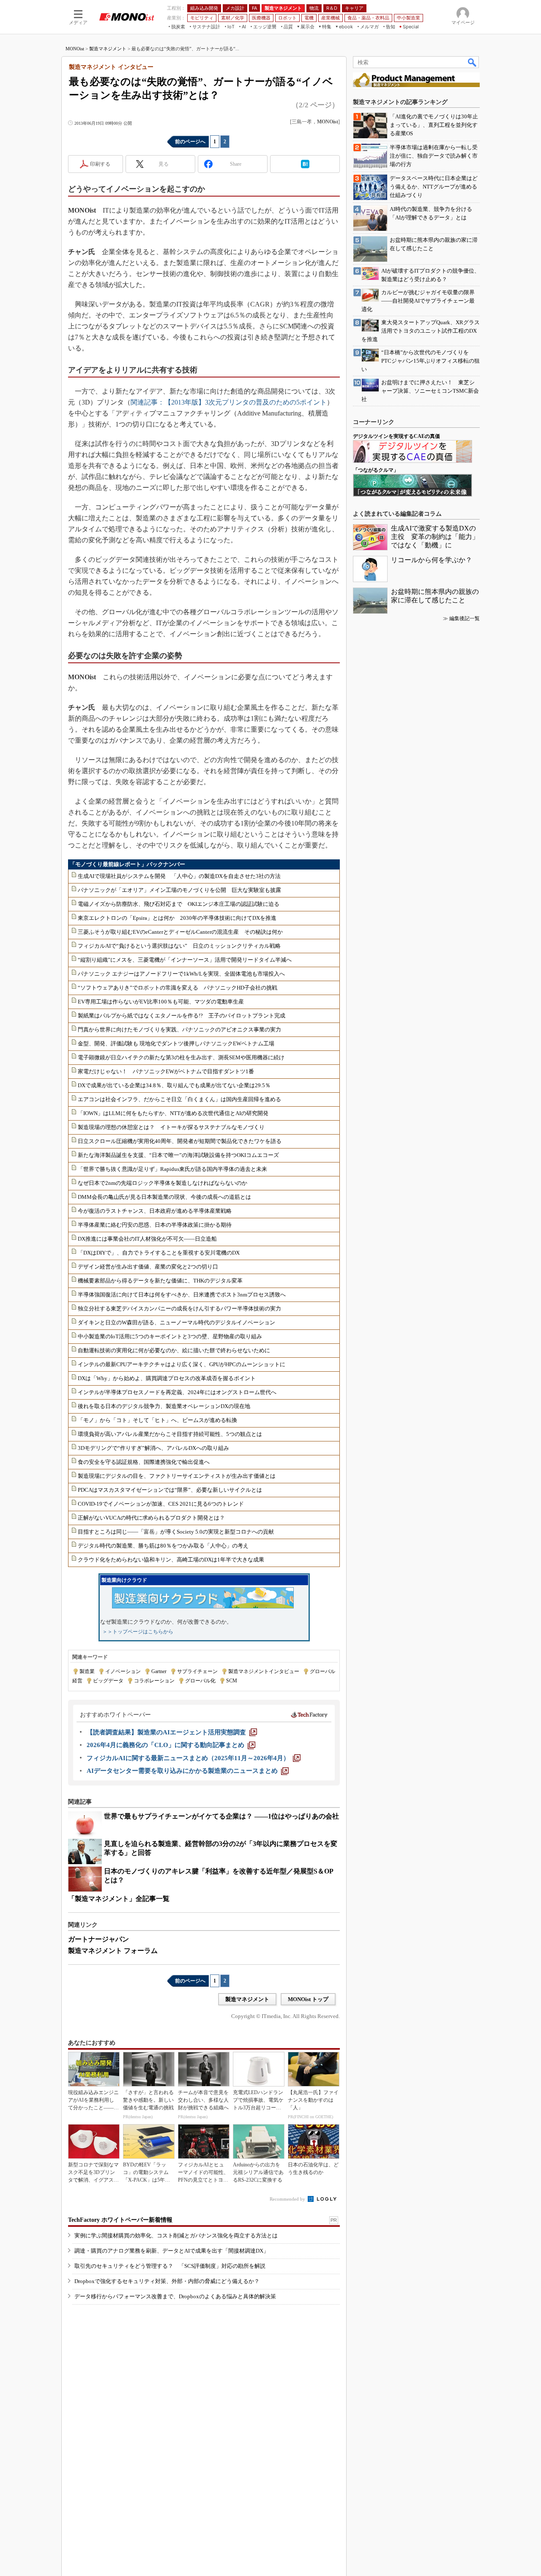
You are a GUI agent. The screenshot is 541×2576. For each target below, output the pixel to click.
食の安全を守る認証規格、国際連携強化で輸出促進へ (144, 1462)
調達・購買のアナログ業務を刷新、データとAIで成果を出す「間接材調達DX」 (172, 2251)
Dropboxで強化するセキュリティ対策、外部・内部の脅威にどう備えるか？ (167, 2281)
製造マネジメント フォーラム (113, 1951)
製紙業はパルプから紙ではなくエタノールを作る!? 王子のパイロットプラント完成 (182, 1016)
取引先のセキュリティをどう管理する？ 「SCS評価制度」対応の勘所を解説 (170, 2266)
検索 (473, 62)
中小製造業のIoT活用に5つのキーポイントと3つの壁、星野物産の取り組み (170, 1336)
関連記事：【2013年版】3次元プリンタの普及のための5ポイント (229, 402)
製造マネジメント (108, 49)
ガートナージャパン (98, 1939)
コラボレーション (154, 1681)
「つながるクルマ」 (376, 470)
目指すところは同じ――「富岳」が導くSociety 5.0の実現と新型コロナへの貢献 (176, 1532)
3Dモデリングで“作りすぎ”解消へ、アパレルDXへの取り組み (153, 1448)
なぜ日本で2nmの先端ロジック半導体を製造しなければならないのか (163, 1183)
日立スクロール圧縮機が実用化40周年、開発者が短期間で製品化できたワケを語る (180, 1141)
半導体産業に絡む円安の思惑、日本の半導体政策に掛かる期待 (155, 1225)
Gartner (159, 1671)
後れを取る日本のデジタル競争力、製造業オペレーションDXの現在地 (164, 1406)
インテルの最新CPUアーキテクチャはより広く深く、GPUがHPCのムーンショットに (182, 1364)
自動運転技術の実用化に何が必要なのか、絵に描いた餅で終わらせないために (174, 1350)
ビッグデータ (108, 1681)
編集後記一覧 (464, 618)
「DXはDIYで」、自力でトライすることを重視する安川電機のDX (159, 1253)
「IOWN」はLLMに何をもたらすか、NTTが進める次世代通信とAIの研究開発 (173, 1113)
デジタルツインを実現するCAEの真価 (396, 436)
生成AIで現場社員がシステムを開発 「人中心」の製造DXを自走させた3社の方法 (179, 876)
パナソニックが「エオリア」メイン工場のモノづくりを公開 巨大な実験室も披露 (179, 890)
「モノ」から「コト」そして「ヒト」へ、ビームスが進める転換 (157, 1420)
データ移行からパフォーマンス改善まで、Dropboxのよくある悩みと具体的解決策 (175, 2296)
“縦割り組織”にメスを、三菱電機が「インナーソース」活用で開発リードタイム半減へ (185, 960)
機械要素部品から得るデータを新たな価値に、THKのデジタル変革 (160, 1281)
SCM (232, 1681)
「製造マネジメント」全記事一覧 (119, 1899)
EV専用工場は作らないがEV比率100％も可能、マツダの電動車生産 (161, 1002)
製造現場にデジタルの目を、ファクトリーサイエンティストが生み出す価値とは (177, 1476)
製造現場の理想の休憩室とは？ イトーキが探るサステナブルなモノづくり (171, 1127)
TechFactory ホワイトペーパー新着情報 (120, 2220)
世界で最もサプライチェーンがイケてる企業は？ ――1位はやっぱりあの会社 (221, 1816)
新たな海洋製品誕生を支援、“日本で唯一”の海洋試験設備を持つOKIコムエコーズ (178, 1155)
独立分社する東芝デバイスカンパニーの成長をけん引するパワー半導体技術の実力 (179, 1309)
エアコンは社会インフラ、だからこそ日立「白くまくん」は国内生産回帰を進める (179, 1099)
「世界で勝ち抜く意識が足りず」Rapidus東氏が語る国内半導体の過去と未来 (172, 1169)
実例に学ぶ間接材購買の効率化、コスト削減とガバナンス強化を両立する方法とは (176, 2236)
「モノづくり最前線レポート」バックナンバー (127, 864)
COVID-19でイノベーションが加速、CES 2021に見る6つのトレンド (161, 1504)
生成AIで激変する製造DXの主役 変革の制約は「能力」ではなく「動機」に (435, 537)
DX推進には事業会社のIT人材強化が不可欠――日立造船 (147, 1239)
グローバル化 (200, 1681)
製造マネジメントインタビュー (264, 1671)
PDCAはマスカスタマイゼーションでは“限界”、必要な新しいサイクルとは (170, 1490)
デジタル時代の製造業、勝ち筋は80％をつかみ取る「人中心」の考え (163, 1546)
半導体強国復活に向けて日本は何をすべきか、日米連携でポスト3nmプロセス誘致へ (182, 1295)
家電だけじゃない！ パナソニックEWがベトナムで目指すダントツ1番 (166, 1071)
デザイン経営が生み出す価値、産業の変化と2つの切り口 (148, 1267)
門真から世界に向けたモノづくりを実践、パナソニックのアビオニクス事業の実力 (179, 1030)
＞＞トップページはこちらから (138, 1632)
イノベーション (123, 1671)
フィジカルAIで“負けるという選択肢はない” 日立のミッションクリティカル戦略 (179, 946)
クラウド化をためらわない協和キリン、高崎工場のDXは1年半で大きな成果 (171, 1560)
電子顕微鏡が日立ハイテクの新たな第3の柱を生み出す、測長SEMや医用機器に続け (181, 1057)
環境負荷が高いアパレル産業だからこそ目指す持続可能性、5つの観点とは (170, 1434)
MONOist (75, 49)
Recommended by (288, 2199)
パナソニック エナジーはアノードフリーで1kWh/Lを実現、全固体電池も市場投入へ (181, 974)
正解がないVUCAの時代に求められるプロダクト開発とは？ (151, 1518)
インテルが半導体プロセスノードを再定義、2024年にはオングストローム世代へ (177, 1392)
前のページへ (190, 142)
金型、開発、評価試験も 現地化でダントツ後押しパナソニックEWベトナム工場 (176, 1043)
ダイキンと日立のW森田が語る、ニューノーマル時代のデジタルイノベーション (176, 1322)
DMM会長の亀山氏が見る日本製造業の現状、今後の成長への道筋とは (164, 1197)
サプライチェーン (197, 1671)
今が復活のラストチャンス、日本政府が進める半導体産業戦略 (155, 1211)
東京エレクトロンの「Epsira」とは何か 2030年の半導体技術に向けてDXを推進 (177, 918)
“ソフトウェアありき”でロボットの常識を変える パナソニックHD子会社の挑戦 (178, 988)
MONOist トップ (308, 1999)
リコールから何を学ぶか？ (432, 560)
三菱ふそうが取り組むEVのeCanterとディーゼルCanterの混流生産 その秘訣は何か (180, 932)
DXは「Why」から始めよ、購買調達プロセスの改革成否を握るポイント (167, 1378)
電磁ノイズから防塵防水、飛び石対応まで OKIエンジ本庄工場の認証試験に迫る (179, 904)
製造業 (87, 1671)
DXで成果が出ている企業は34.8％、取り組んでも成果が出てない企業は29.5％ (174, 1085)
